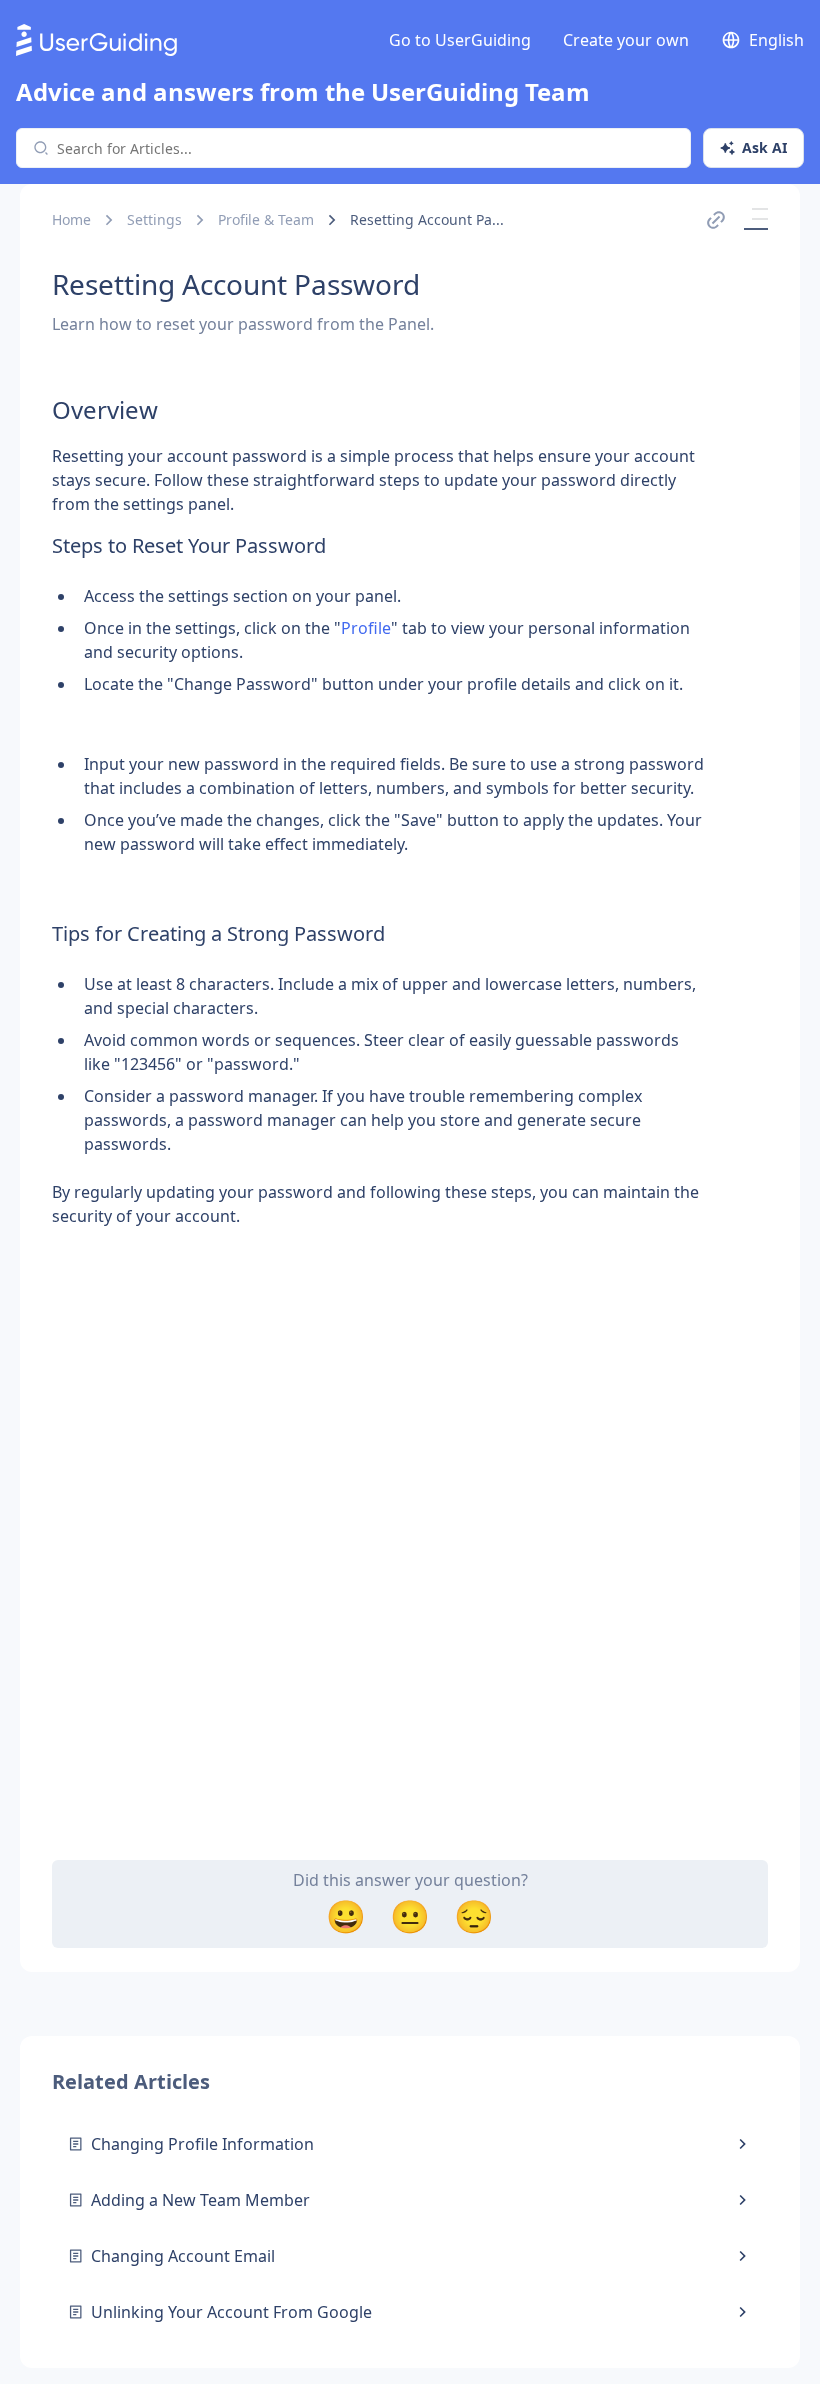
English (776, 40)
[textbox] (378, 802)
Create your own (626, 40)
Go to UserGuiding (460, 40)
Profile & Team (266, 219)
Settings (154, 219)
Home (71, 219)
